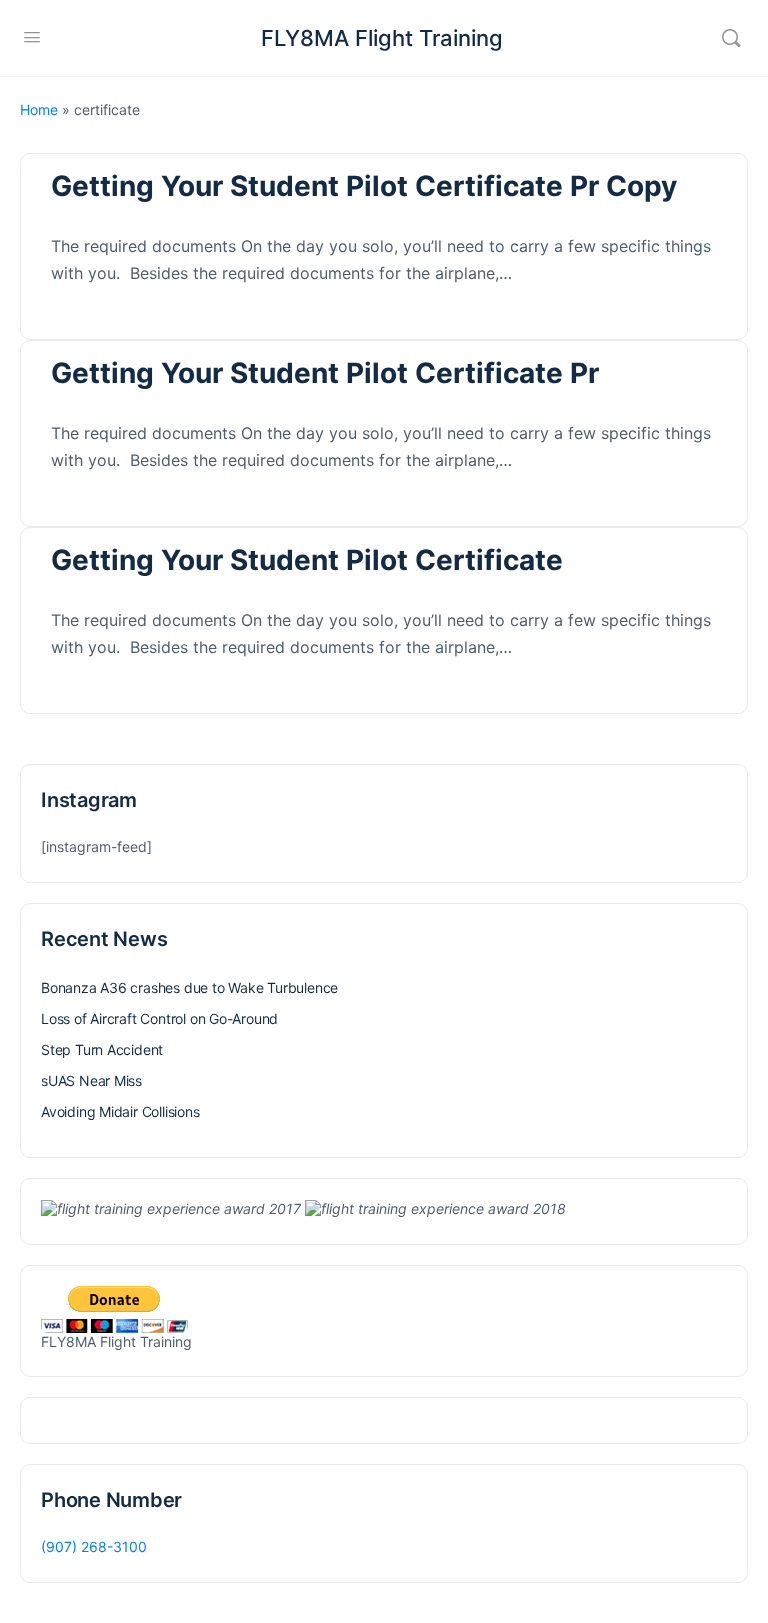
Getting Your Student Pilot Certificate (307, 560)
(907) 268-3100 (94, 1546)
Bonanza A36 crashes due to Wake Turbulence (189, 987)
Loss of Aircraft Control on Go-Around (159, 1018)
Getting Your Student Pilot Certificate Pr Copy (364, 186)
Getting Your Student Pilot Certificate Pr (325, 373)
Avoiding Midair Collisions (120, 1111)
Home (39, 109)
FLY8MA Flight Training (382, 38)
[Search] (731, 38)
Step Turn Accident (102, 1049)
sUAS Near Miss (91, 1080)
